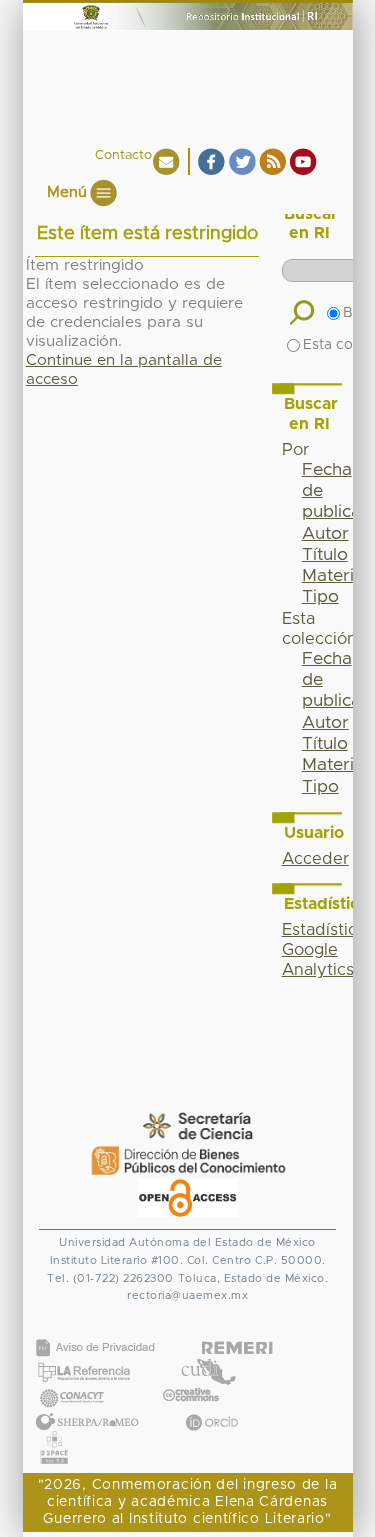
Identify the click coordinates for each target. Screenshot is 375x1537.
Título (325, 555)
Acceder (315, 859)
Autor (325, 534)
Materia (333, 576)
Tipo (320, 597)
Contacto (123, 155)
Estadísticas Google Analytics (328, 950)
